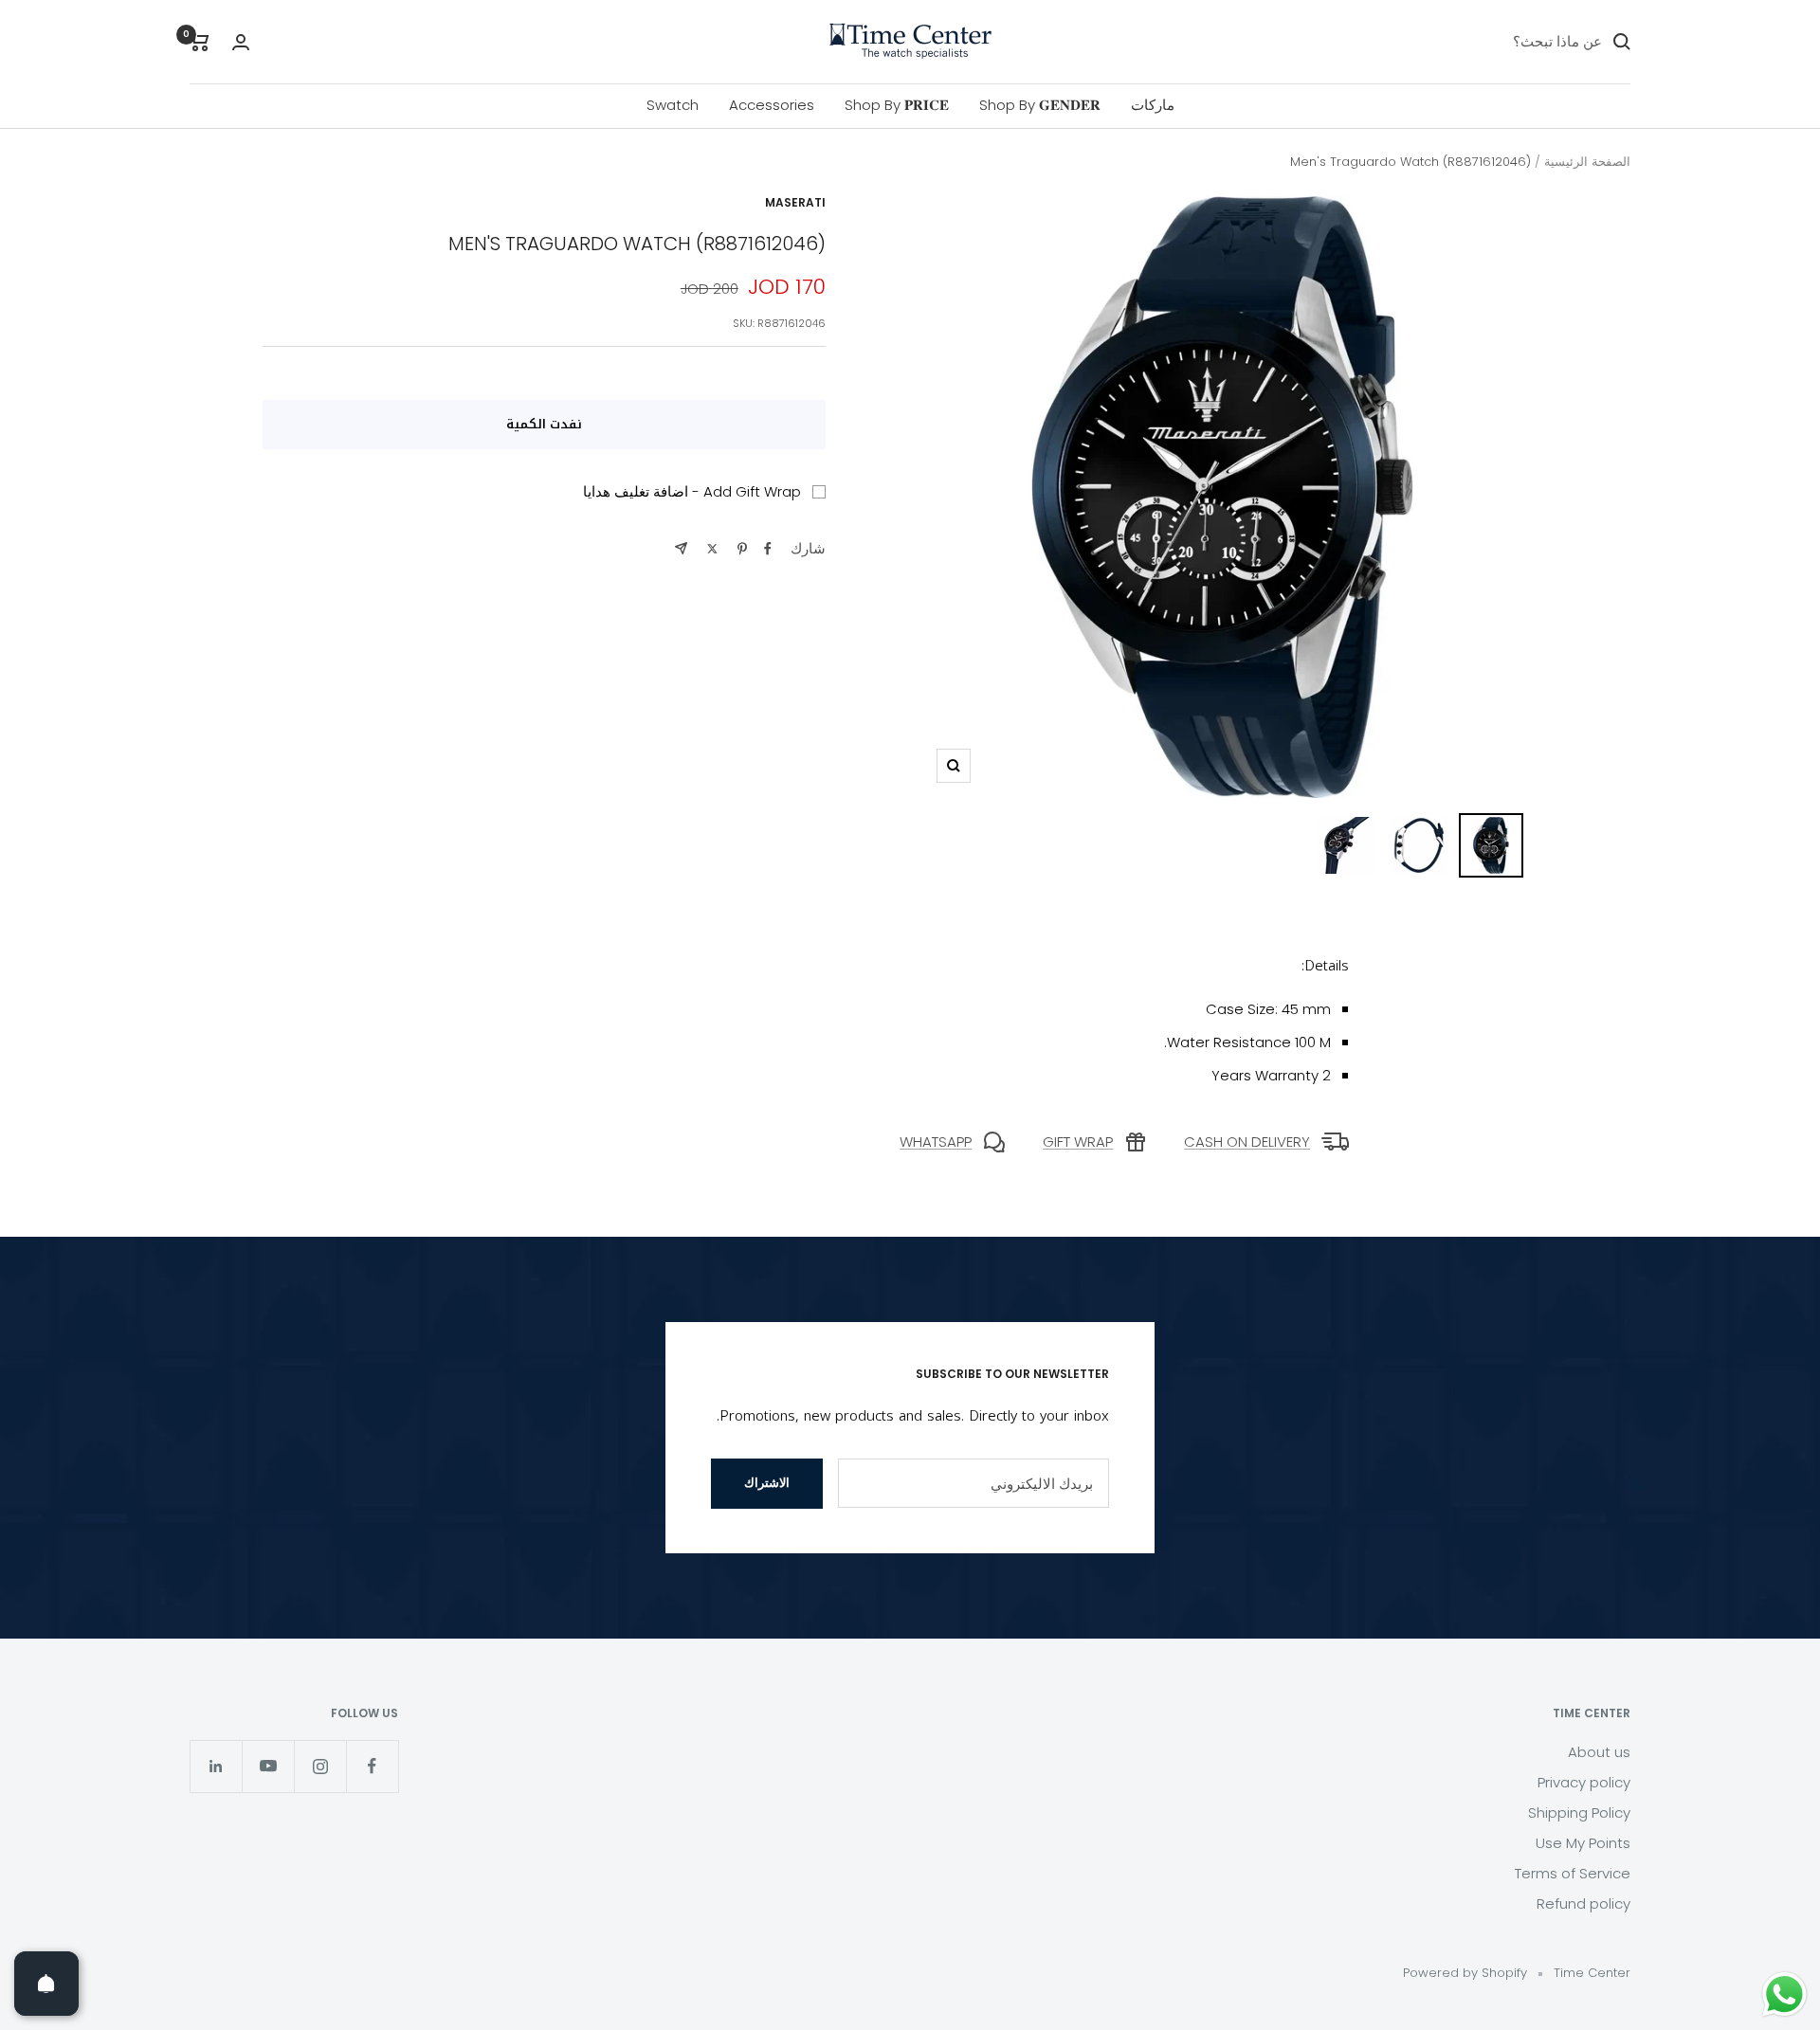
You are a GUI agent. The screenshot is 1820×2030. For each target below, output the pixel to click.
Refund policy (1583, 1903)
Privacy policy (1584, 1782)
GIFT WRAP (1078, 1142)
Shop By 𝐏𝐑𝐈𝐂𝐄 (897, 105)
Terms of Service (1573, 1873)
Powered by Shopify (1465, 1973)
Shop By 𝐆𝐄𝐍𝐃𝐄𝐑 (1040, 105)
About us (1599, 1752)
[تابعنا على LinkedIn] (216, 1766)
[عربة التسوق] (200, 42)
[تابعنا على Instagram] (320, 1766)
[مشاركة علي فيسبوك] (768, 549)
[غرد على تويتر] (712, 549)
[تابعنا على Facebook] (372, 1766)
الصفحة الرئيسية (1587, 162)
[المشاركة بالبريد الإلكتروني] (681, 548)
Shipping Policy (1579, 1812)
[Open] (46, 1984)
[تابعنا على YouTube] (268, 1766)
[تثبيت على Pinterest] (742, 549)
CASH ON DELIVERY (1247, 1142)
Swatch (673, 105)
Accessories (772, 105)
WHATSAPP (936, 1142)
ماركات (1153, 105)
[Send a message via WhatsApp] (1784, 1994)
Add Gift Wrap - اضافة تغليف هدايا (692, 491)
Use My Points (1583, 1843)
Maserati (795, 202)
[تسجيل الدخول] (241, 42)
